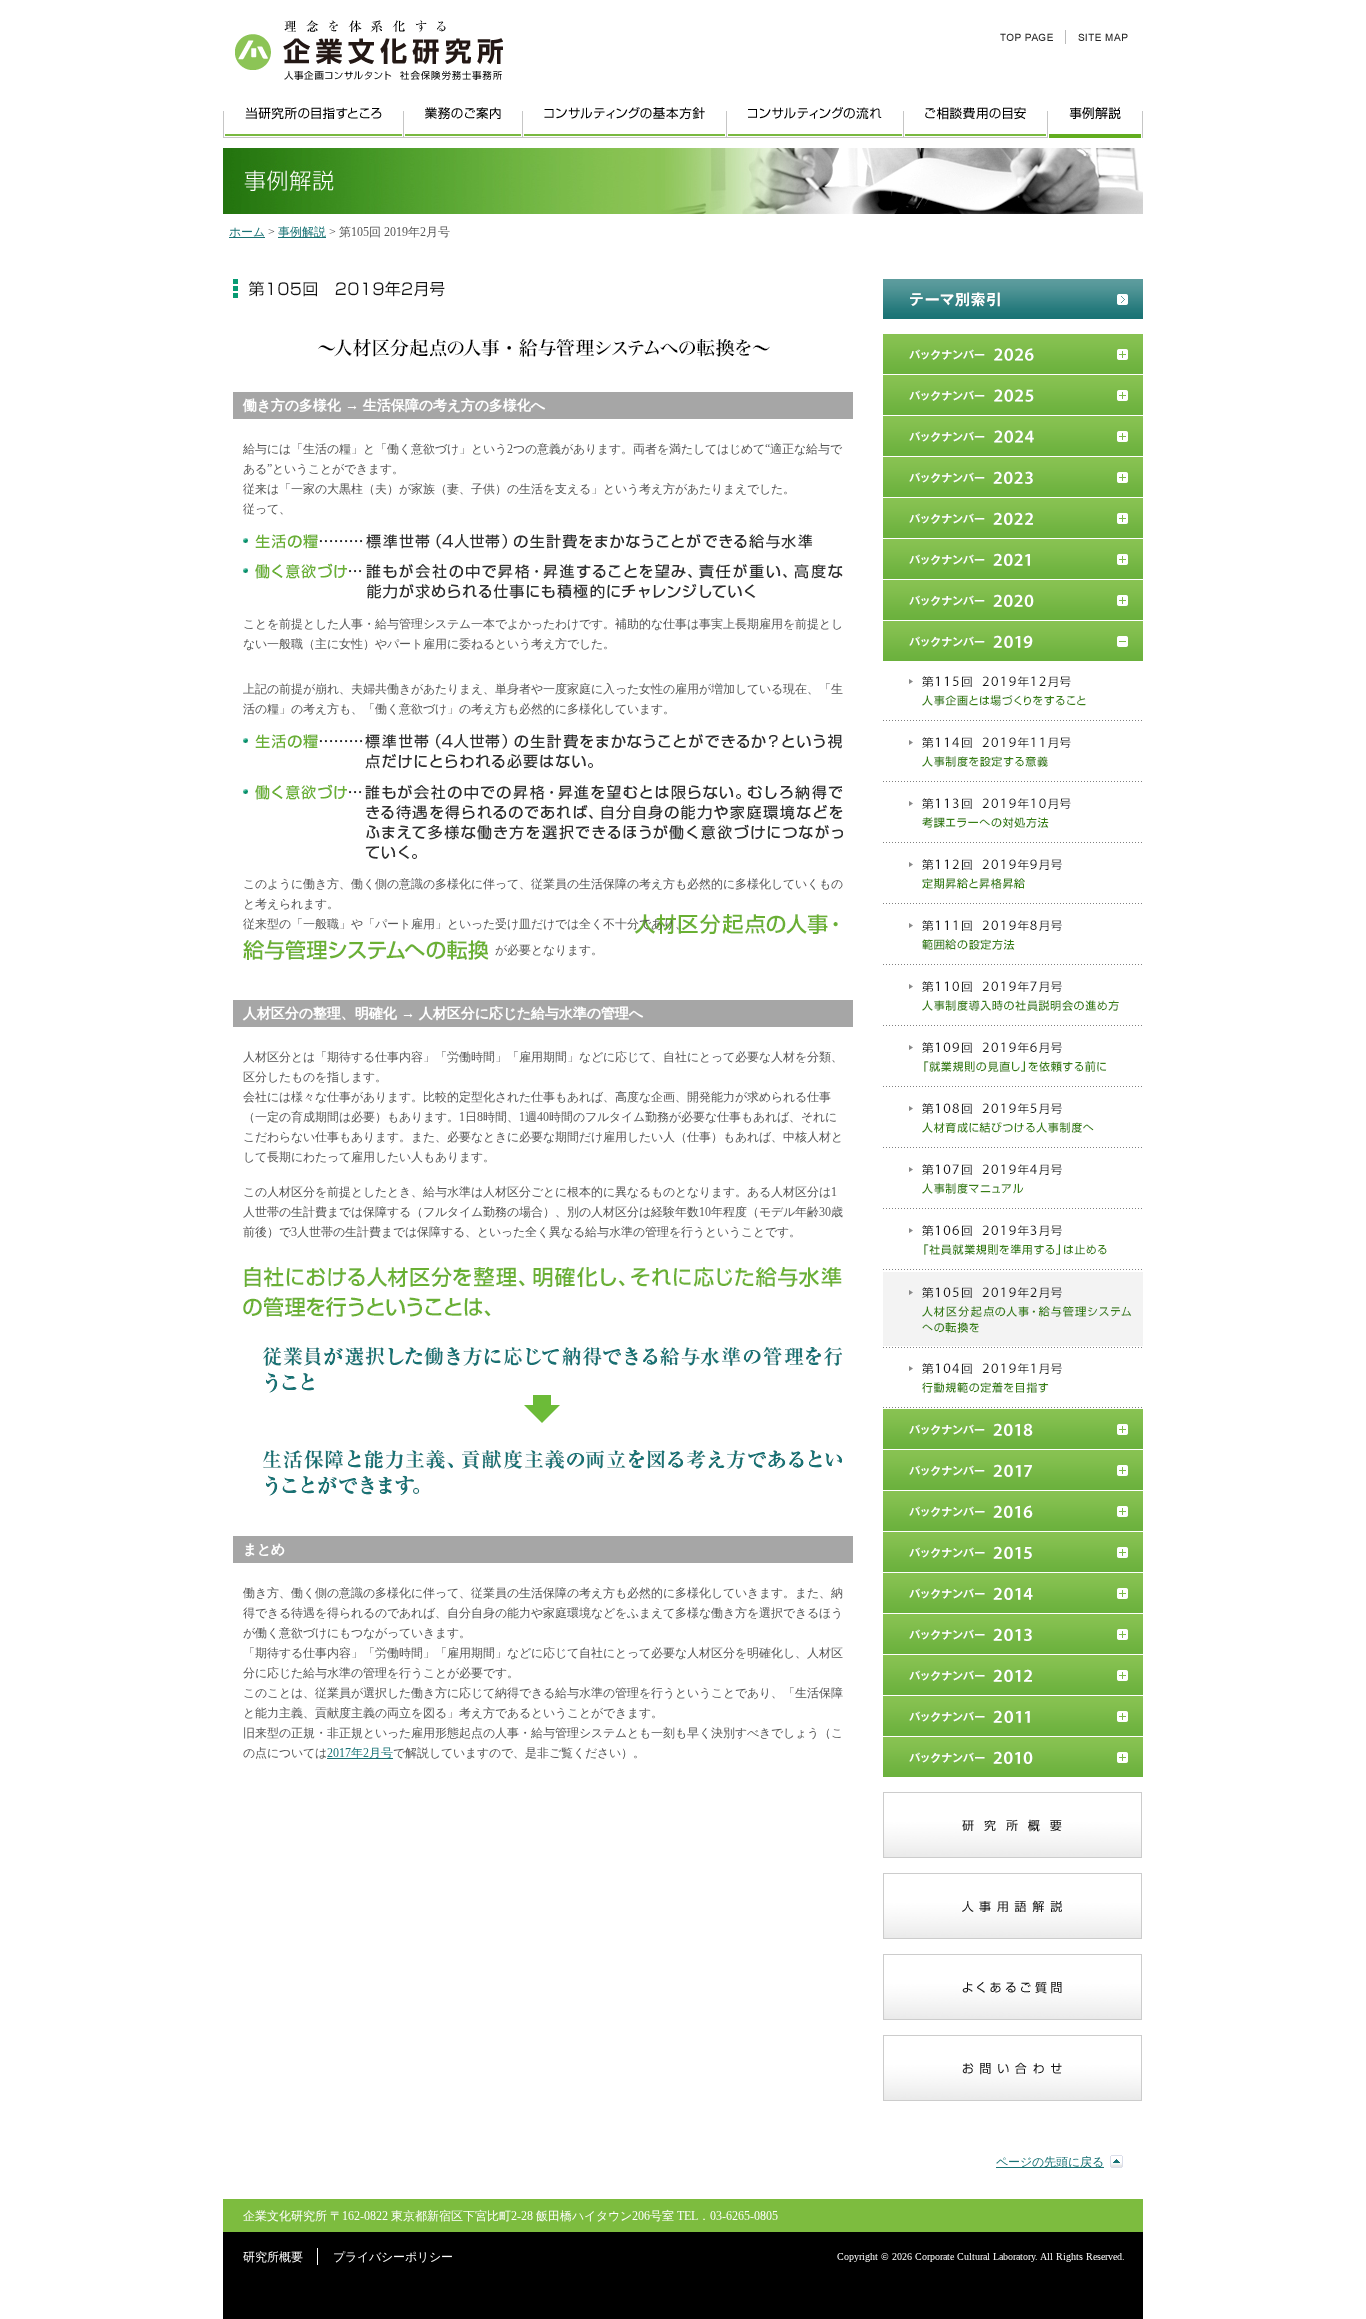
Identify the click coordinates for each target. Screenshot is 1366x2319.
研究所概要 (273, 2257)
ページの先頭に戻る (1050, 2162)
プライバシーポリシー (393, 2257)
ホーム (247, 232)
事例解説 (302, 232)
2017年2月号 (360, 1753)
